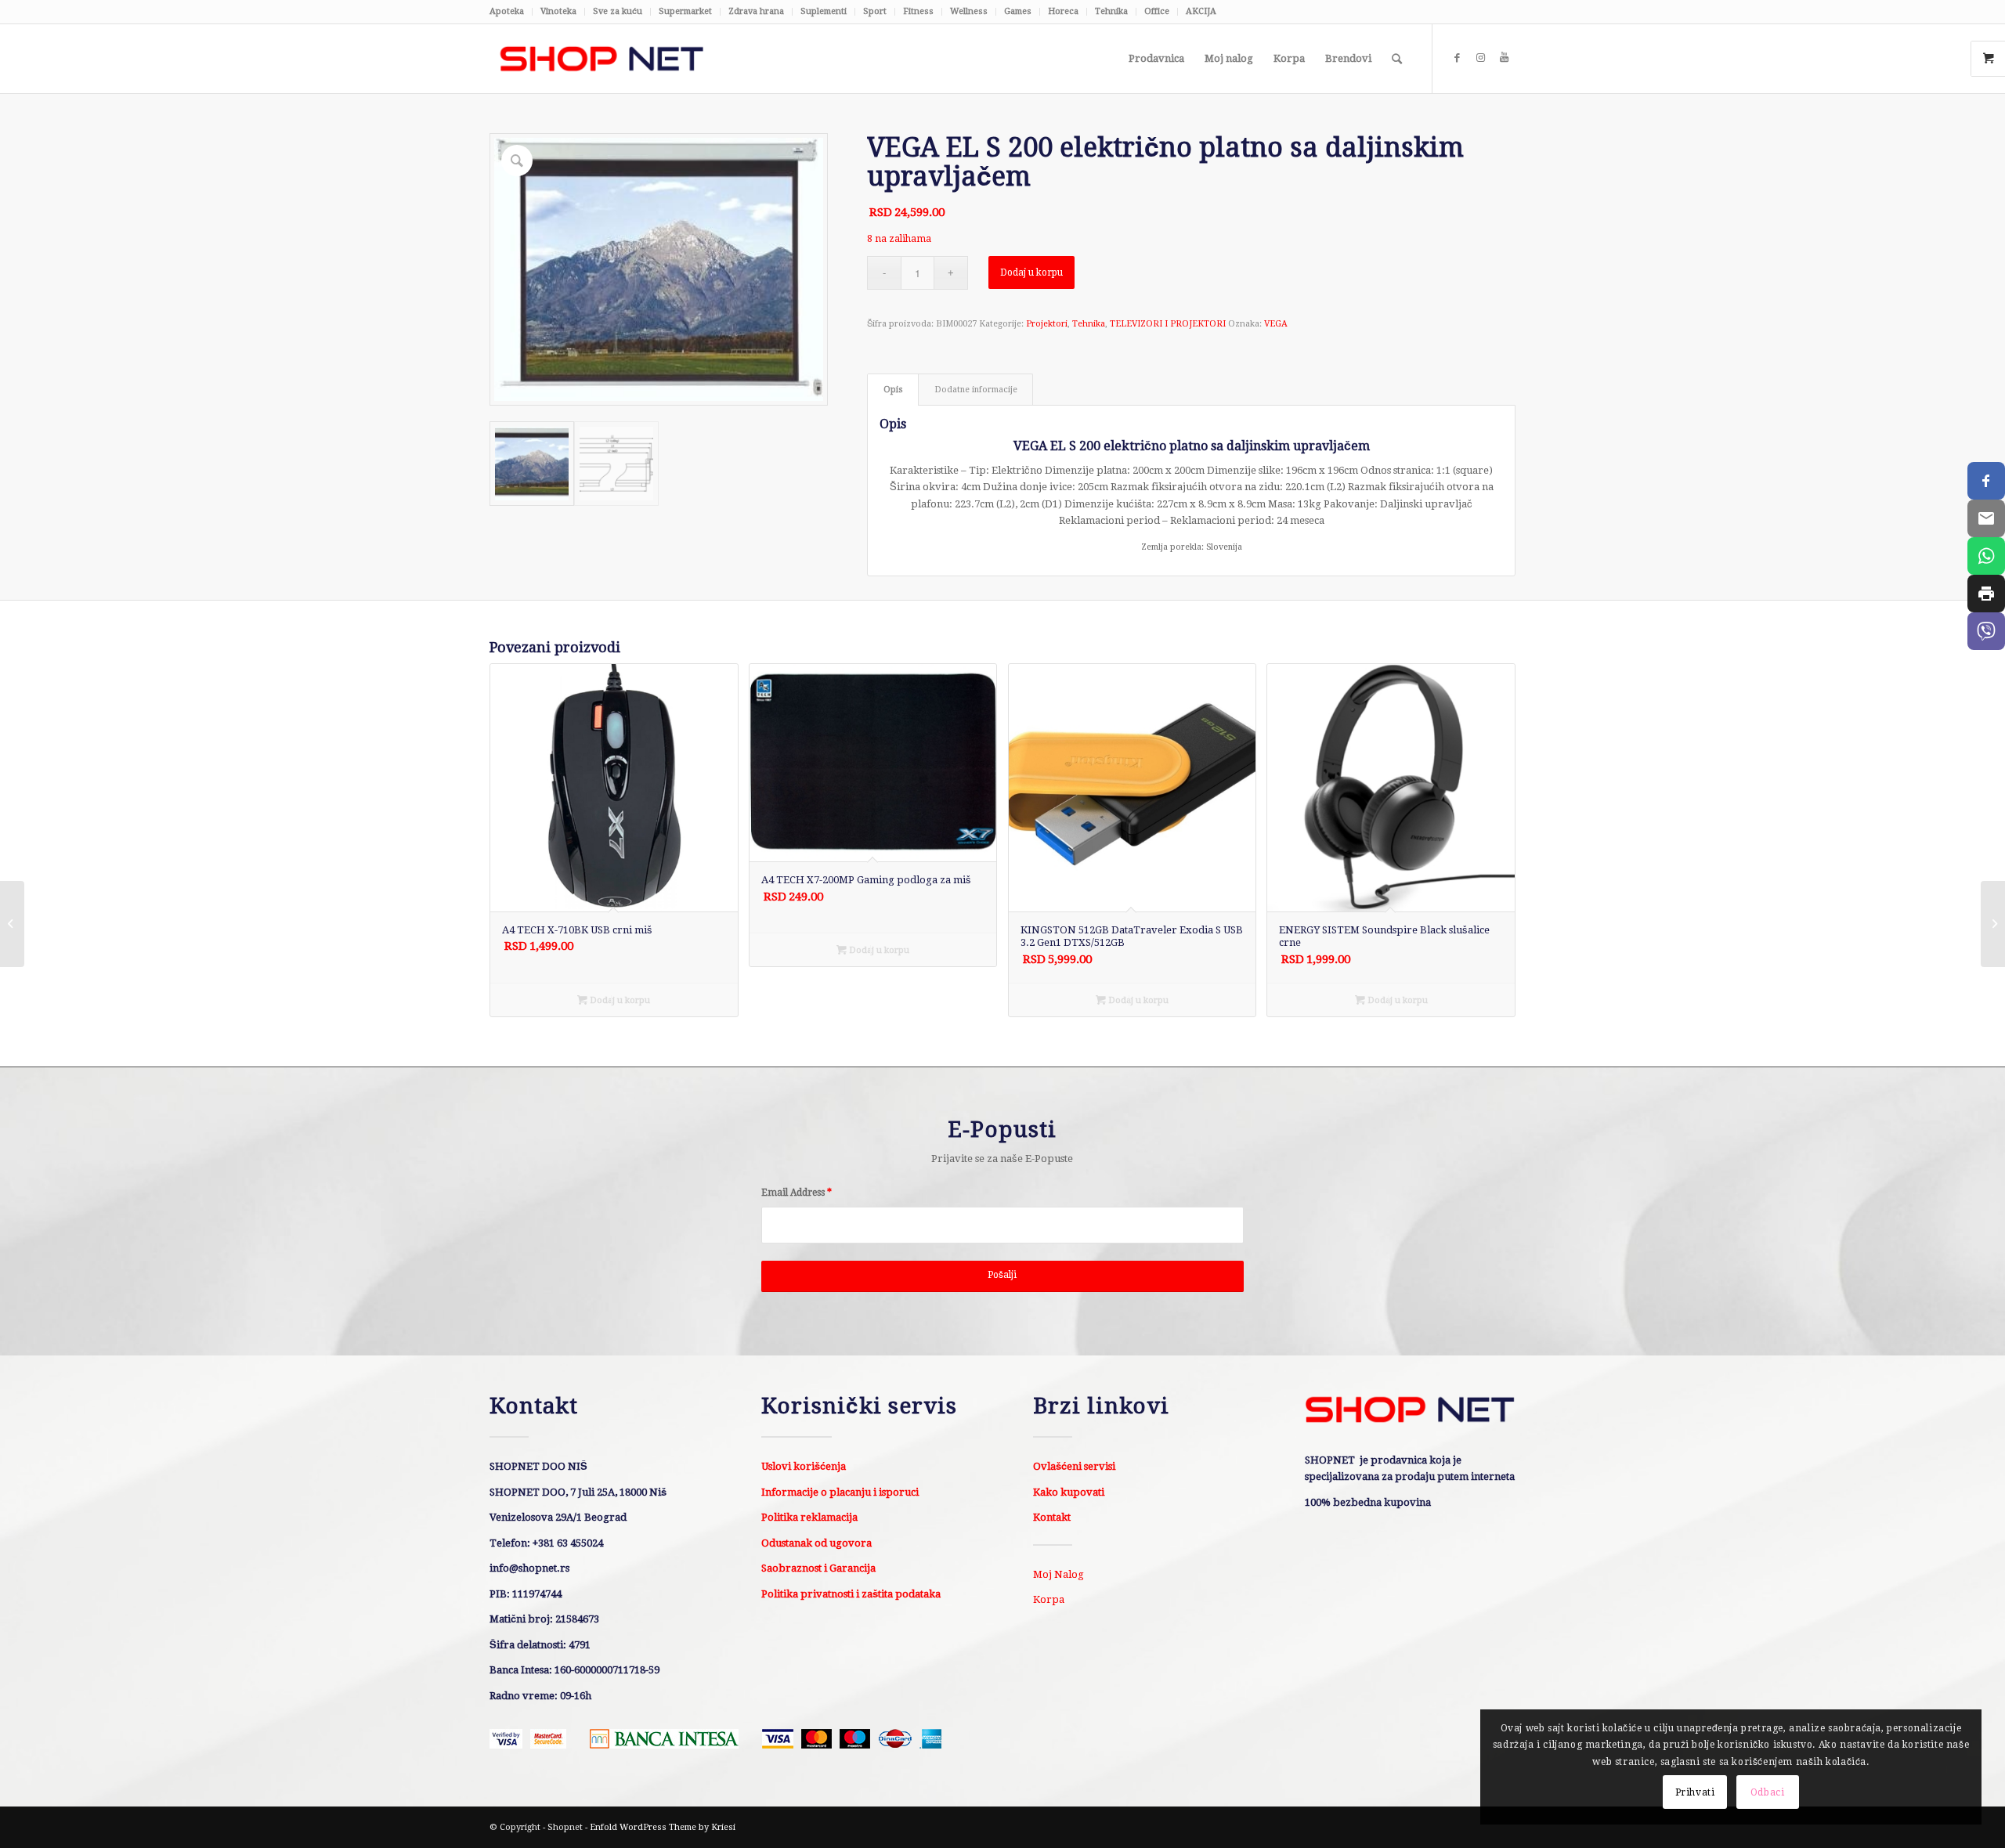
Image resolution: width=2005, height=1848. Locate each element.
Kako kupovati (1069, 1492)
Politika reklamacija (809, 1517)
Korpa (1049, 1599)
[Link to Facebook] (1457, 58)
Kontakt (1052, 1517)
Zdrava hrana (756, 11)
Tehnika (1111, 11)
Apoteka (507, 11)
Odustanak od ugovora (816, 1543)
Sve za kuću (618, 11)
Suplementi (824, 11)
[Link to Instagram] (1480, 58)
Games (1018, 11)
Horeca (1063, 11)
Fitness (918, 11)
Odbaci (1768, 1792)
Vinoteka (558, 11)
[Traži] (1397, 59)
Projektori (1047, 324)
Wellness (969, 11)
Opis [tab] (893, 390)
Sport (875, 11)
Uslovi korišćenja (804, 1466)
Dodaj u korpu (1031, 273)
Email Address (797, 1193)
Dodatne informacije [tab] (976, 390)
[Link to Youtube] (1504, 58)
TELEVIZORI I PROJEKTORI (1168, 324)
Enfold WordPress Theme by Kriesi (663, 1827)
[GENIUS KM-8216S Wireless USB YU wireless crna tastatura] (1993, 924)
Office (1157, 11)
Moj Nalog (1058, 1574)
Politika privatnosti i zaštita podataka (851, 1594)
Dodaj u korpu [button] (619, 1000)
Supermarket (685, 11)
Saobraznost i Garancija (818, 1568)
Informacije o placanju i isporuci (840, 1492)
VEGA (1276, 324)
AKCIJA (1201, 11)
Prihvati (1695, 1792)
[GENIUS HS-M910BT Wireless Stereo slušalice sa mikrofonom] (12, 924)
